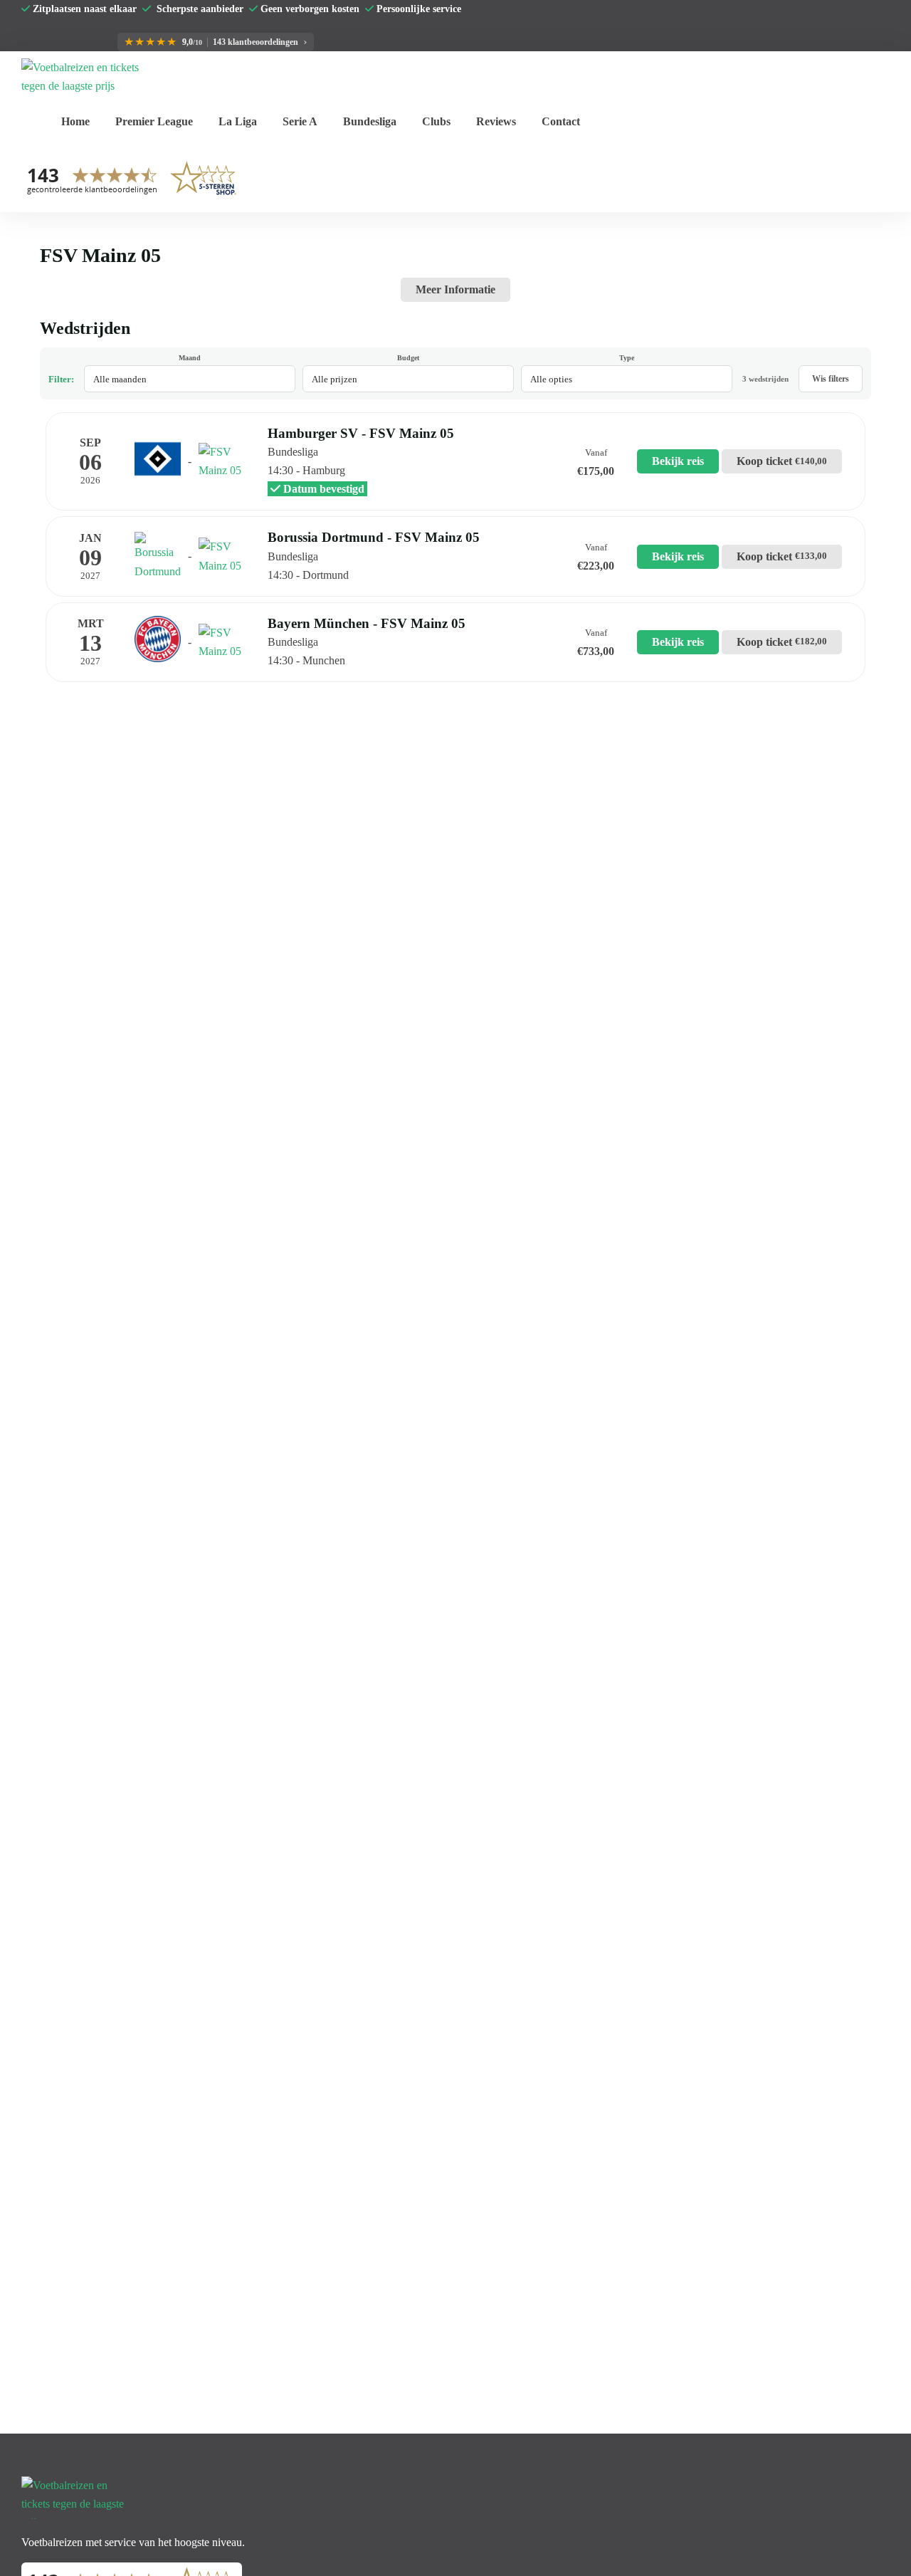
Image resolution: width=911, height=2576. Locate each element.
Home (75, 121)
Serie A (300, 121)
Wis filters (831, 379)
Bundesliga (370, 121)
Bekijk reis (678, 461)
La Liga (238, 121)
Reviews (496, 121)
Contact (561, 121)
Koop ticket (782, 461)
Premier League (154, 121)
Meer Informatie (455, 289)
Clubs (436, 121)
